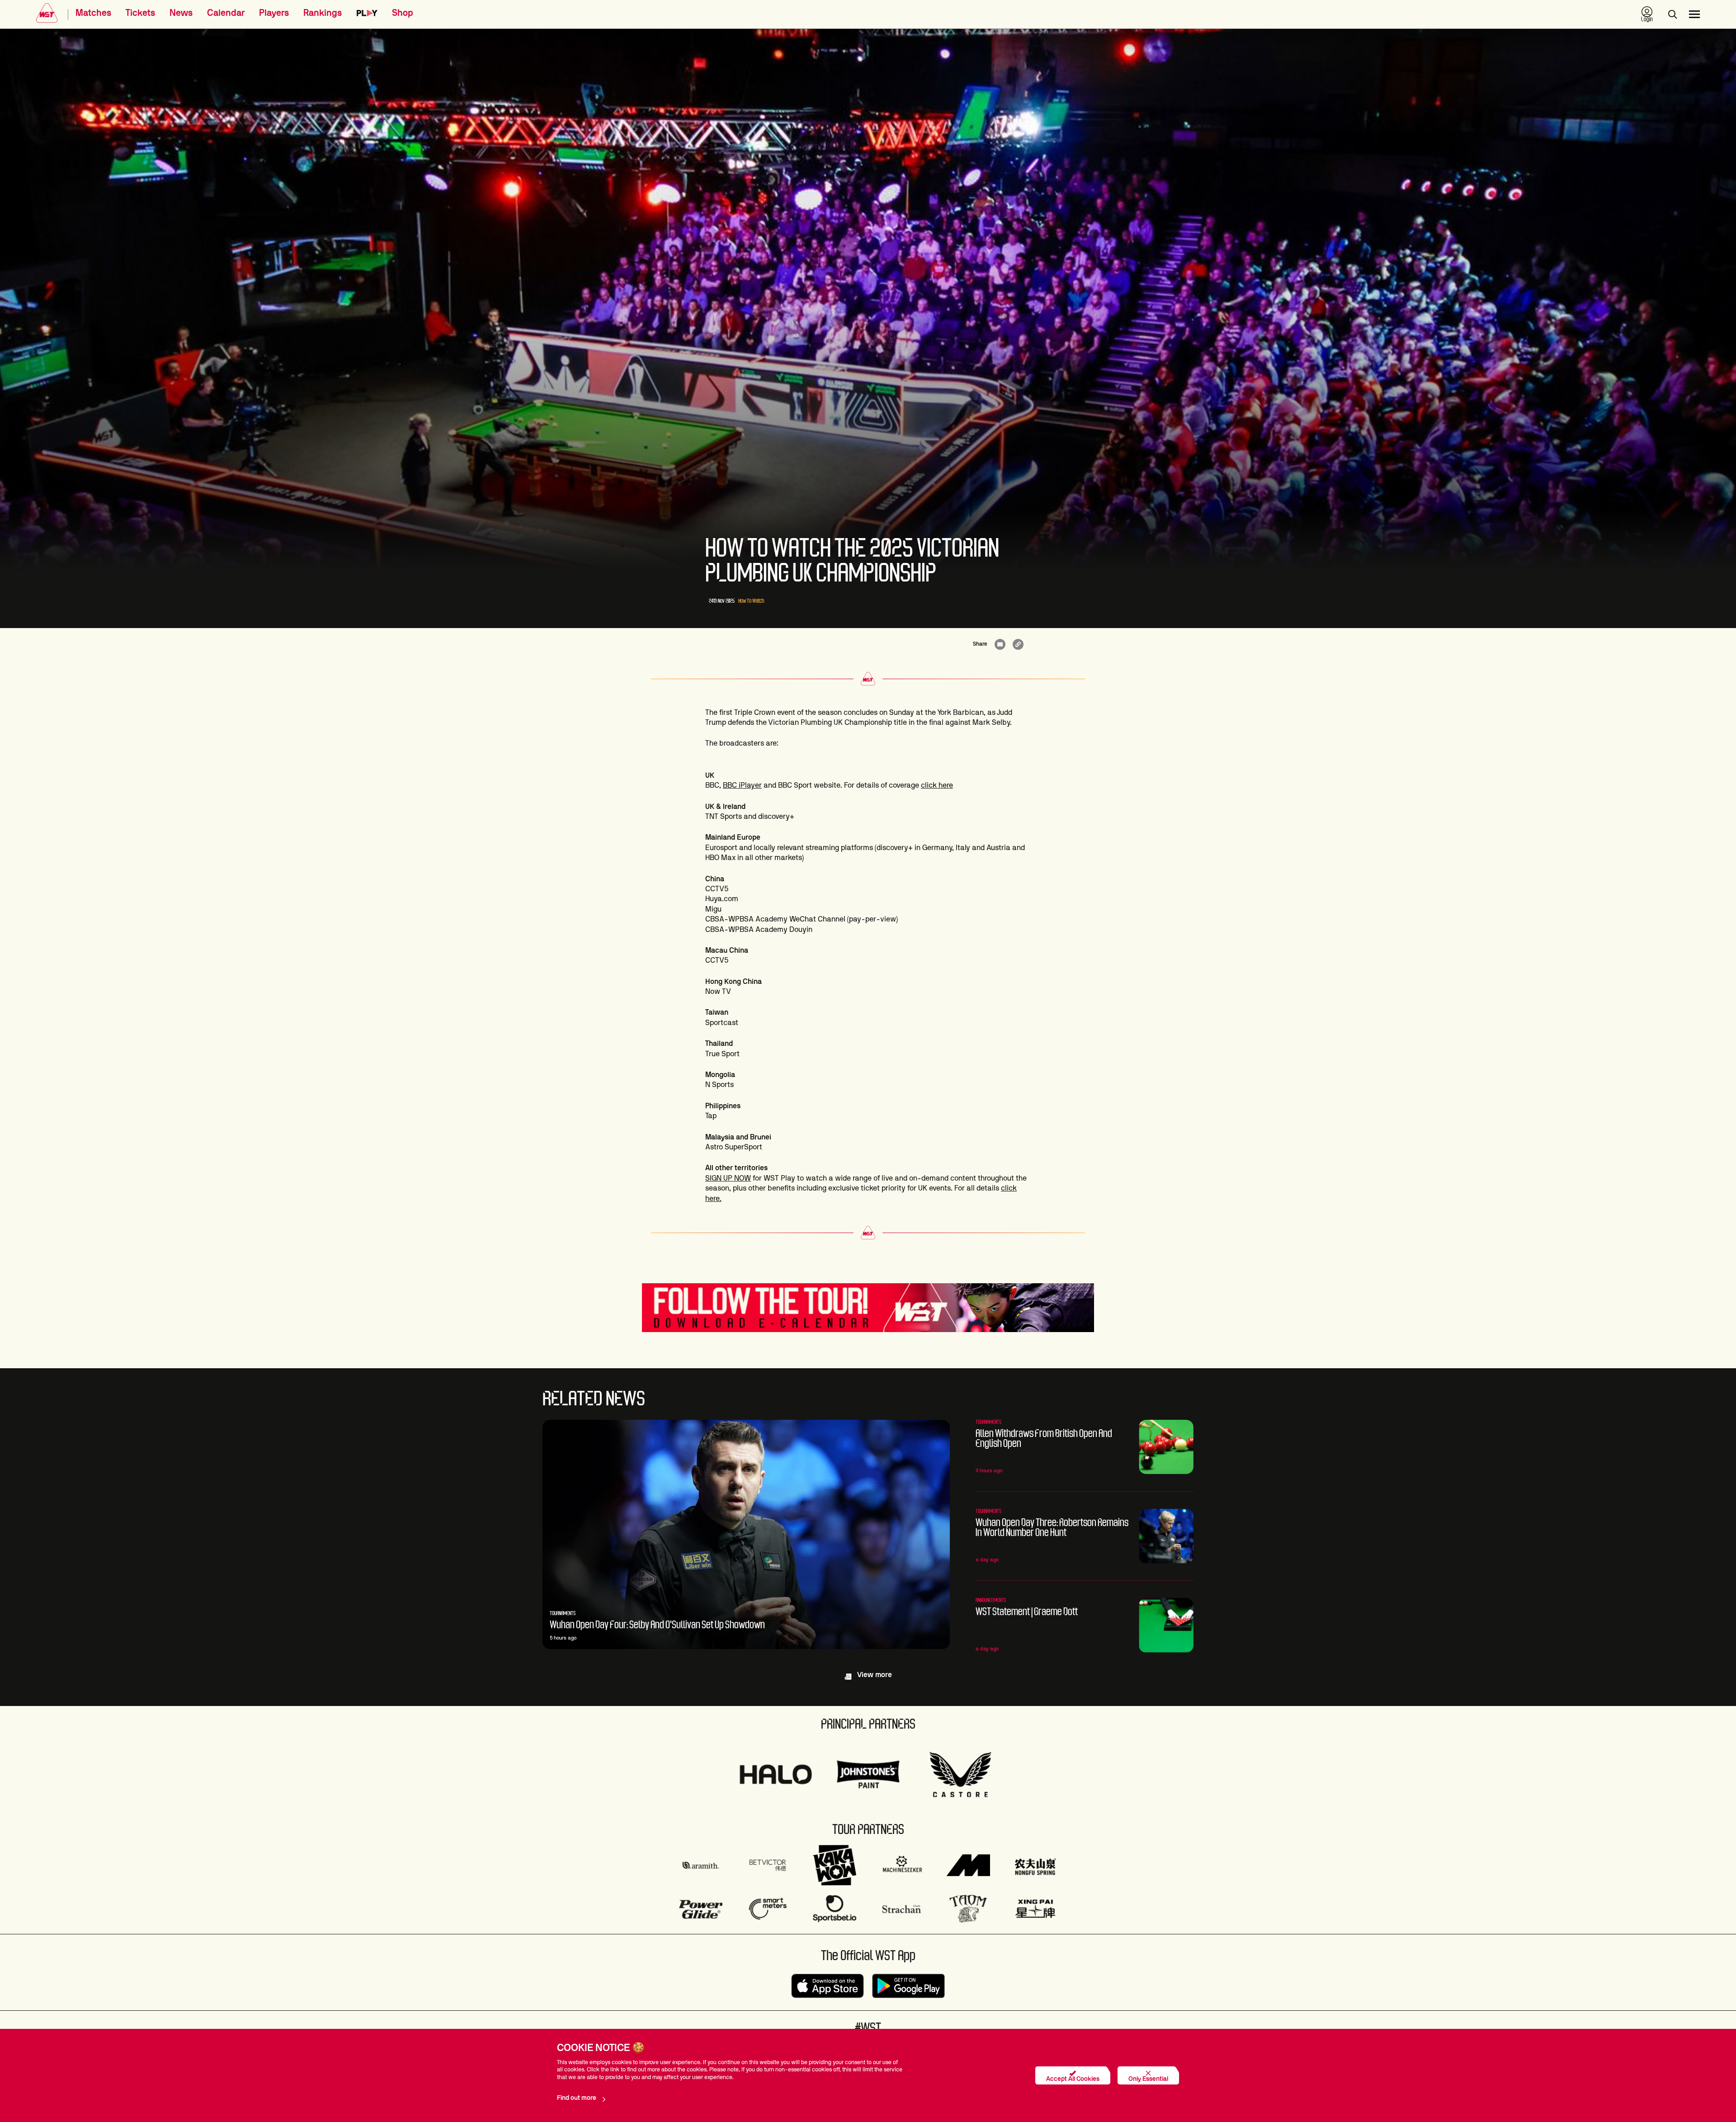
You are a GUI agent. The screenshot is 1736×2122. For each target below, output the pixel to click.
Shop (403, 13)
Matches (93, 13)
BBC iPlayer (742, 785)
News (181, 13)
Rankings (323, 13)
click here (937, 785)
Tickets (140, 13)
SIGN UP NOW (728, 1178)
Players (274, 13)
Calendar (226, 13)
